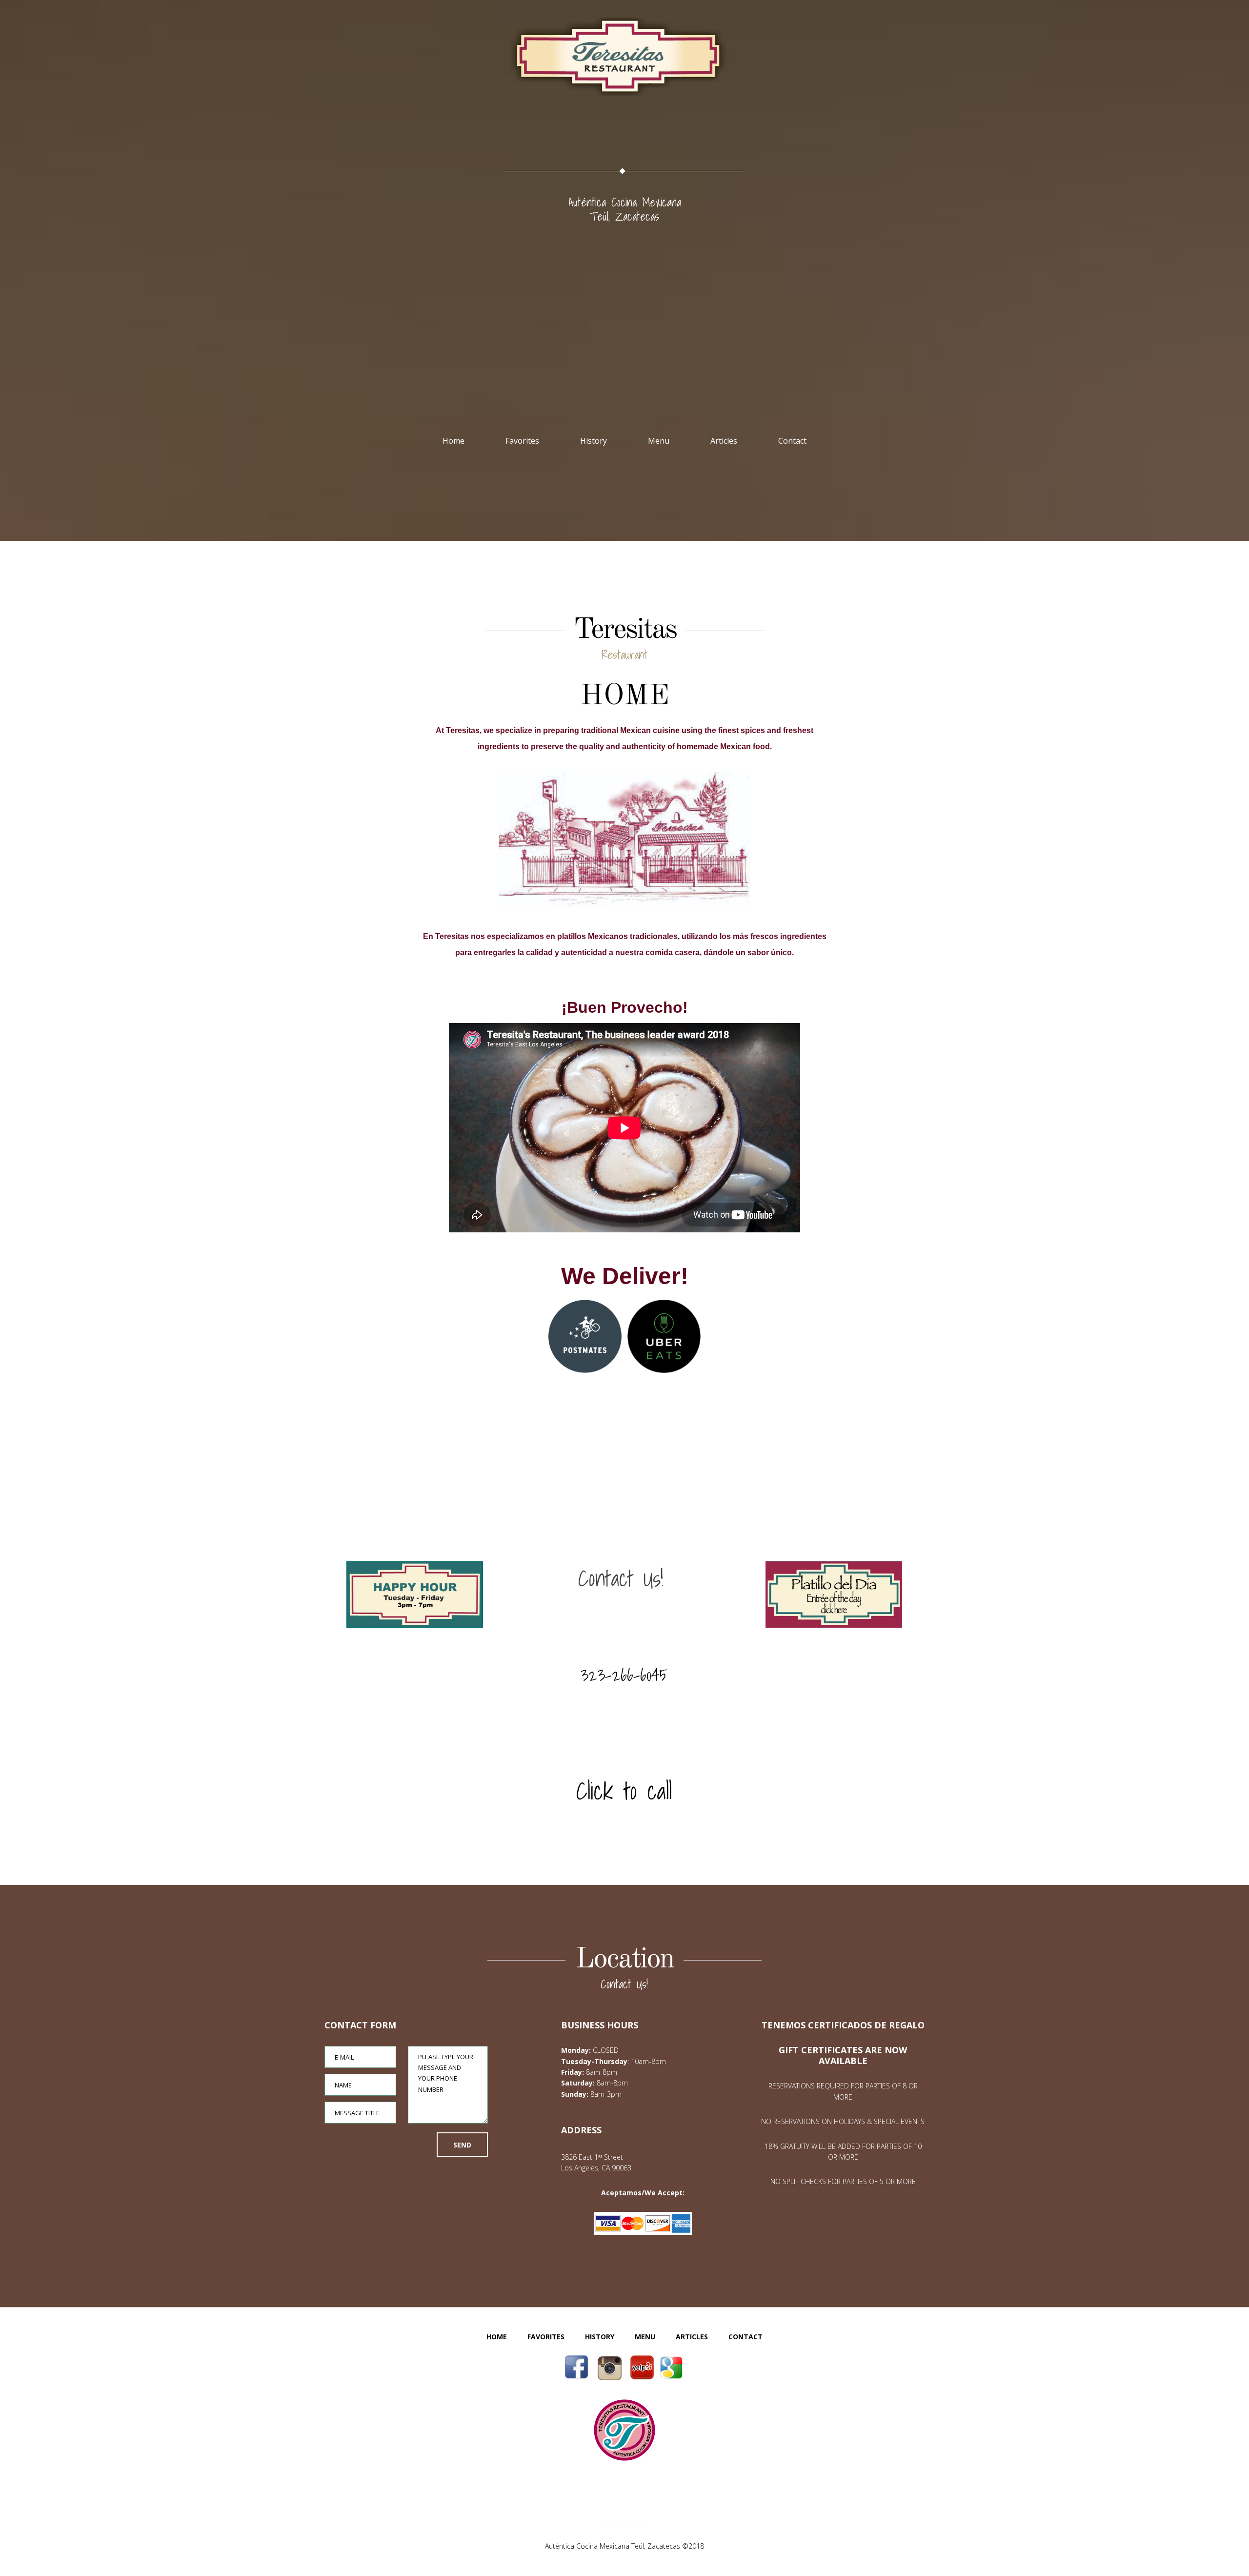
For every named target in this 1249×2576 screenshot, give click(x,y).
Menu (659, 441)
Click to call (624, 1791)
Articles (724, 441)
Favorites (522, 441)
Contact (792, 441)
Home (453, 441)
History (594, 441)
